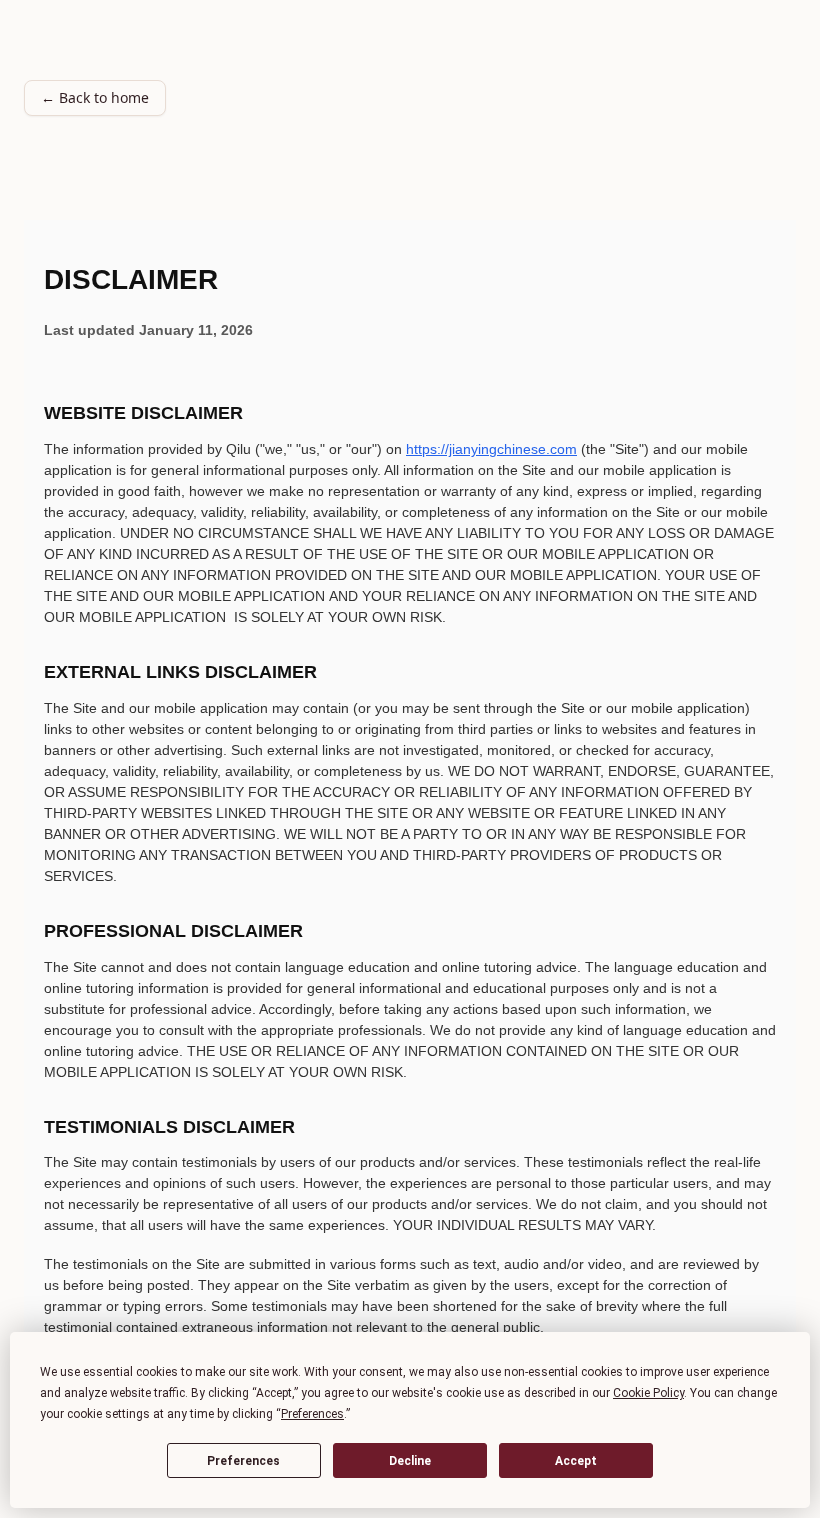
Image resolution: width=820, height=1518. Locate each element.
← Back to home (95, 97)
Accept (576, 1461)
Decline (410, 1461)
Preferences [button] (312, 1414)
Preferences (243, 1461)
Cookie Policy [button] (648, 1393)
